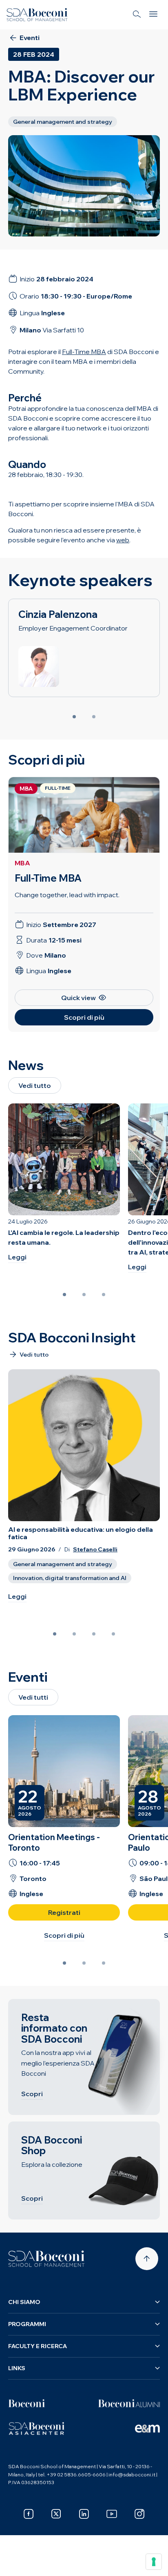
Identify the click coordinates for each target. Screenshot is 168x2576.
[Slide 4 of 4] (113, 1634)
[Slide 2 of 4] (74, 1634)
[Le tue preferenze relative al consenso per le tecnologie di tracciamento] (154, 2562)
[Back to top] (147, 2259)
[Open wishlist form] (16, 2564)
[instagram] (139, 2514)
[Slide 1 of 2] (74, 717)
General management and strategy (63, 1564)
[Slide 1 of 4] (55, 1634)
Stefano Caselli (95, 1550)
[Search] (137, 15)
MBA (22, 863)
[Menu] (153, 15)
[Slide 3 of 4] (94, 1634)
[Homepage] (46, 2259)
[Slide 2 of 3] (84, 1295)
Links (17, 2368)
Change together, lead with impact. (67, 895)
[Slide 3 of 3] (104, 1295)
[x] (56, 2514)
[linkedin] (84, 2514)
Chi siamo (24, 2302)
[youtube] (112, 2514)
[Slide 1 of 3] (64, 1295)
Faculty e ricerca (38, 2346)
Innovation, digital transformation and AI (70, 1578)
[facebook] (29, 2514)
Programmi (27, 2324)
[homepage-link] (37, 15)
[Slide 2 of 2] (94, 717)
